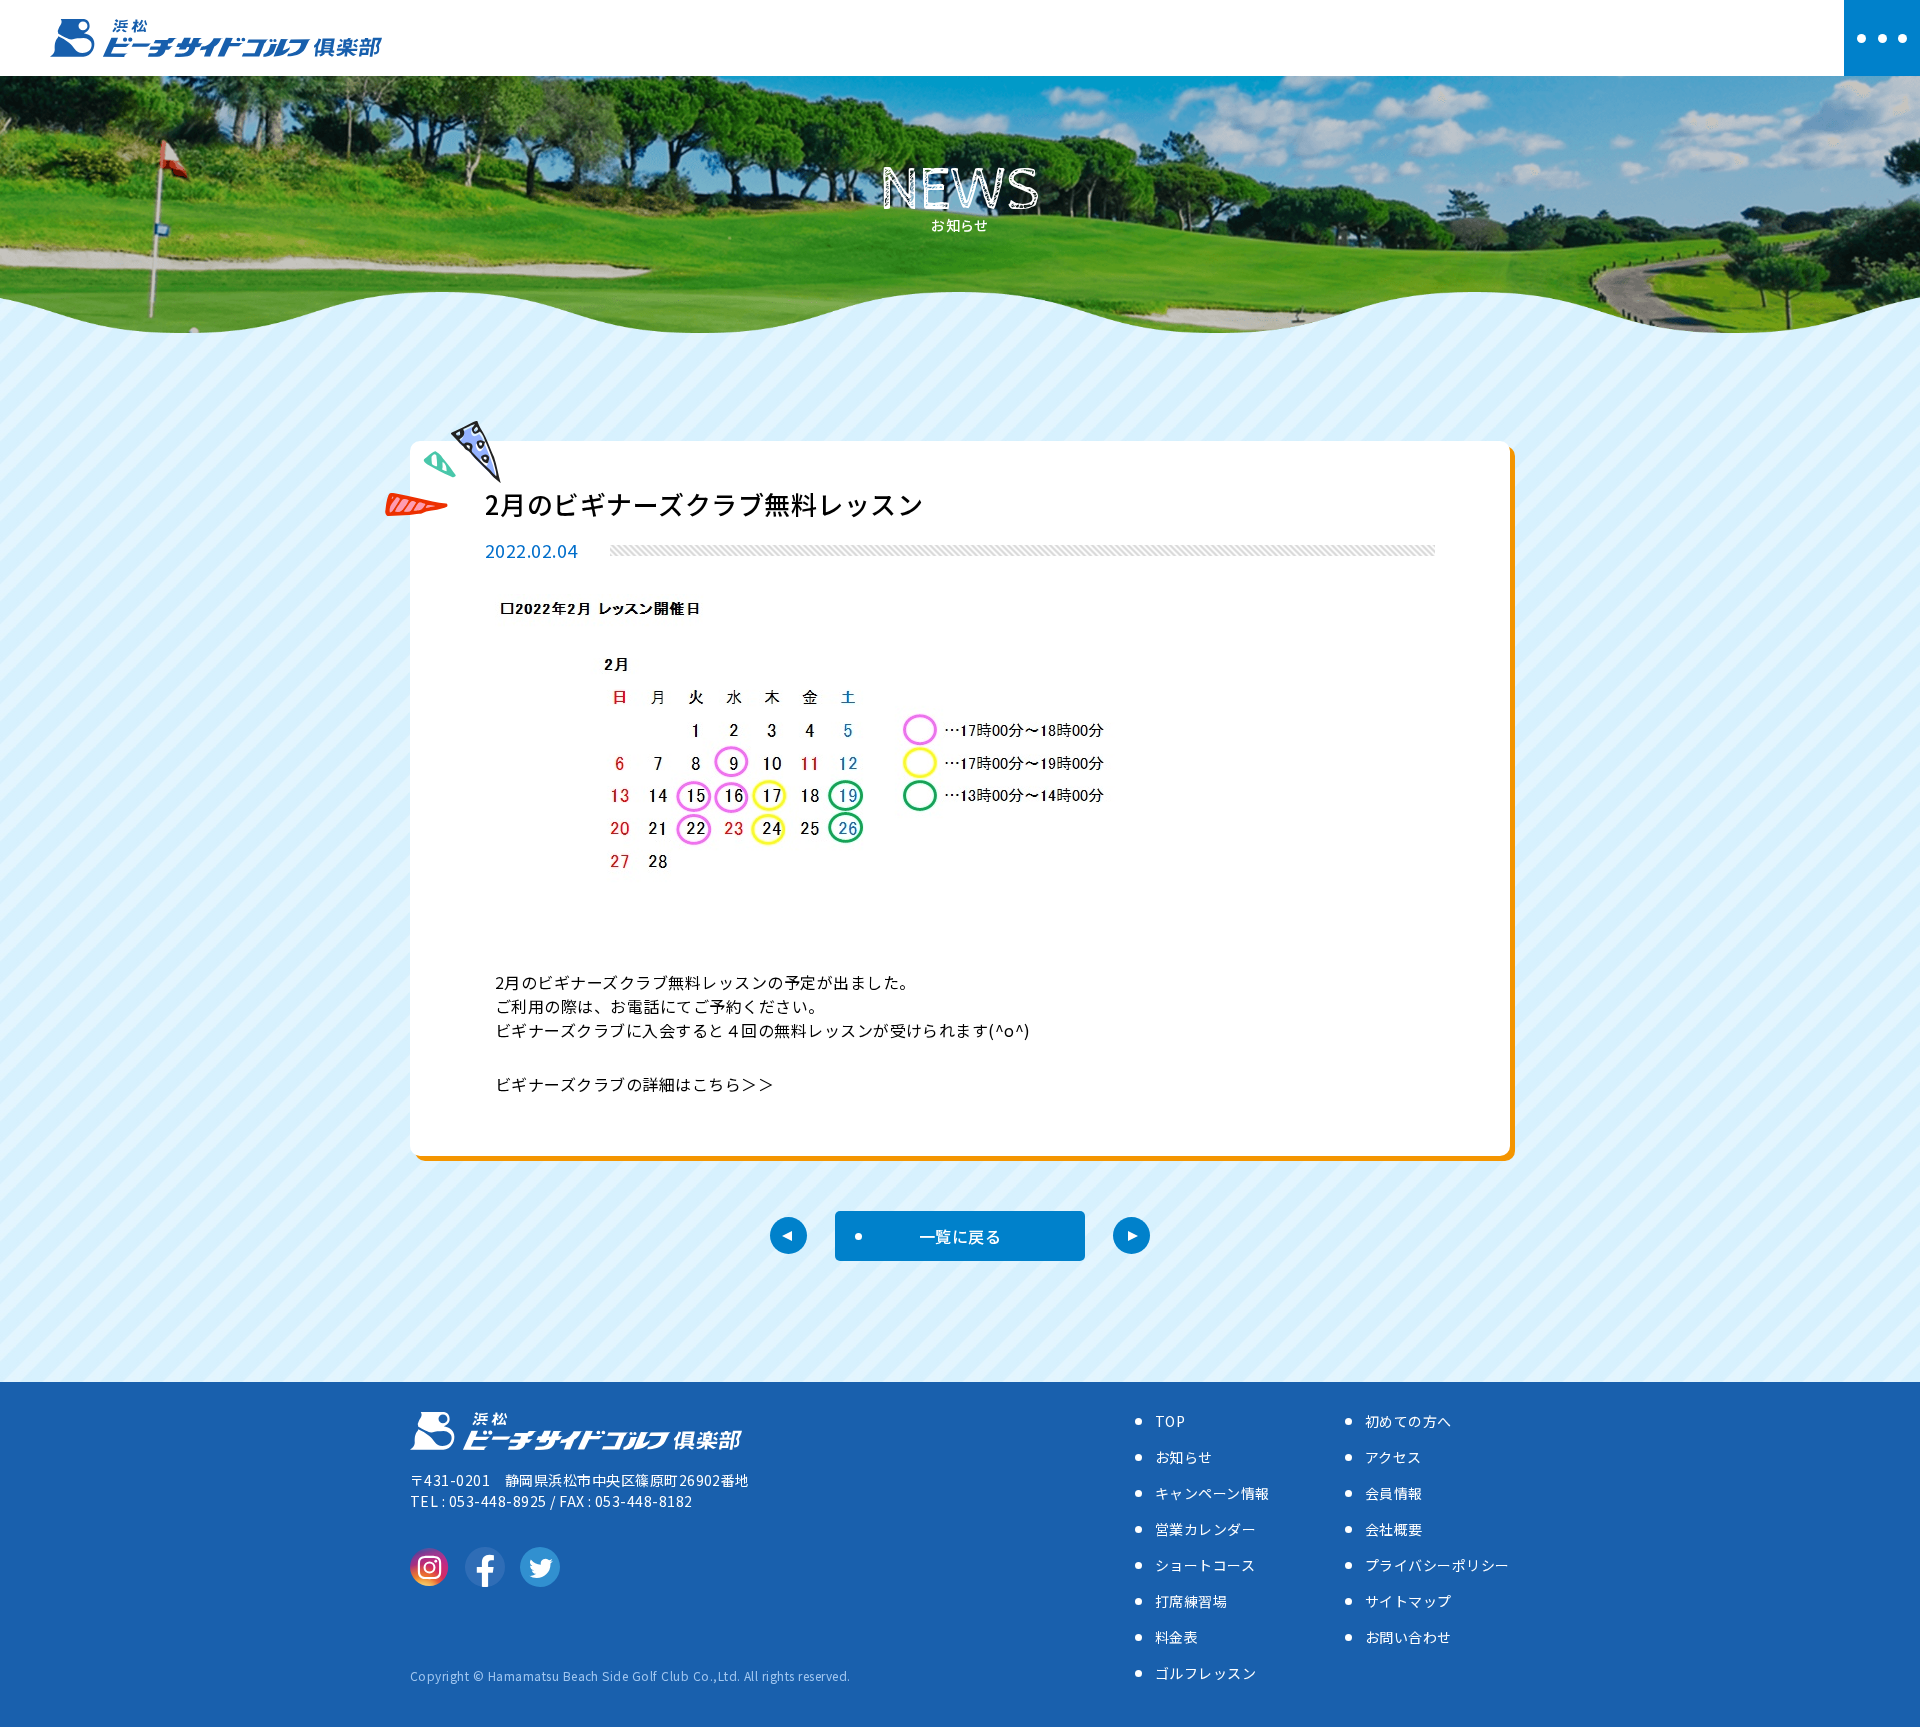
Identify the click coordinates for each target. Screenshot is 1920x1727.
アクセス (1393, 1457)
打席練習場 (1191, 1601)
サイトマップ (1408, 1601)
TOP (1170, 1421)
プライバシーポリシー (1437, 1565)
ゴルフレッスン (1205, 1673)
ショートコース (1205, 1565)
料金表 (1176, 1637)
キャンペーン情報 (1212, 1493)
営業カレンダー (1205, 1529)
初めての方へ (1408, 1421)
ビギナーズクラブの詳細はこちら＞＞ (634, 1084)
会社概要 (1394, 1529)
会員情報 (1394, 1493)
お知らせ (1184, 1457)
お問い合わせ (1408, 1637)
